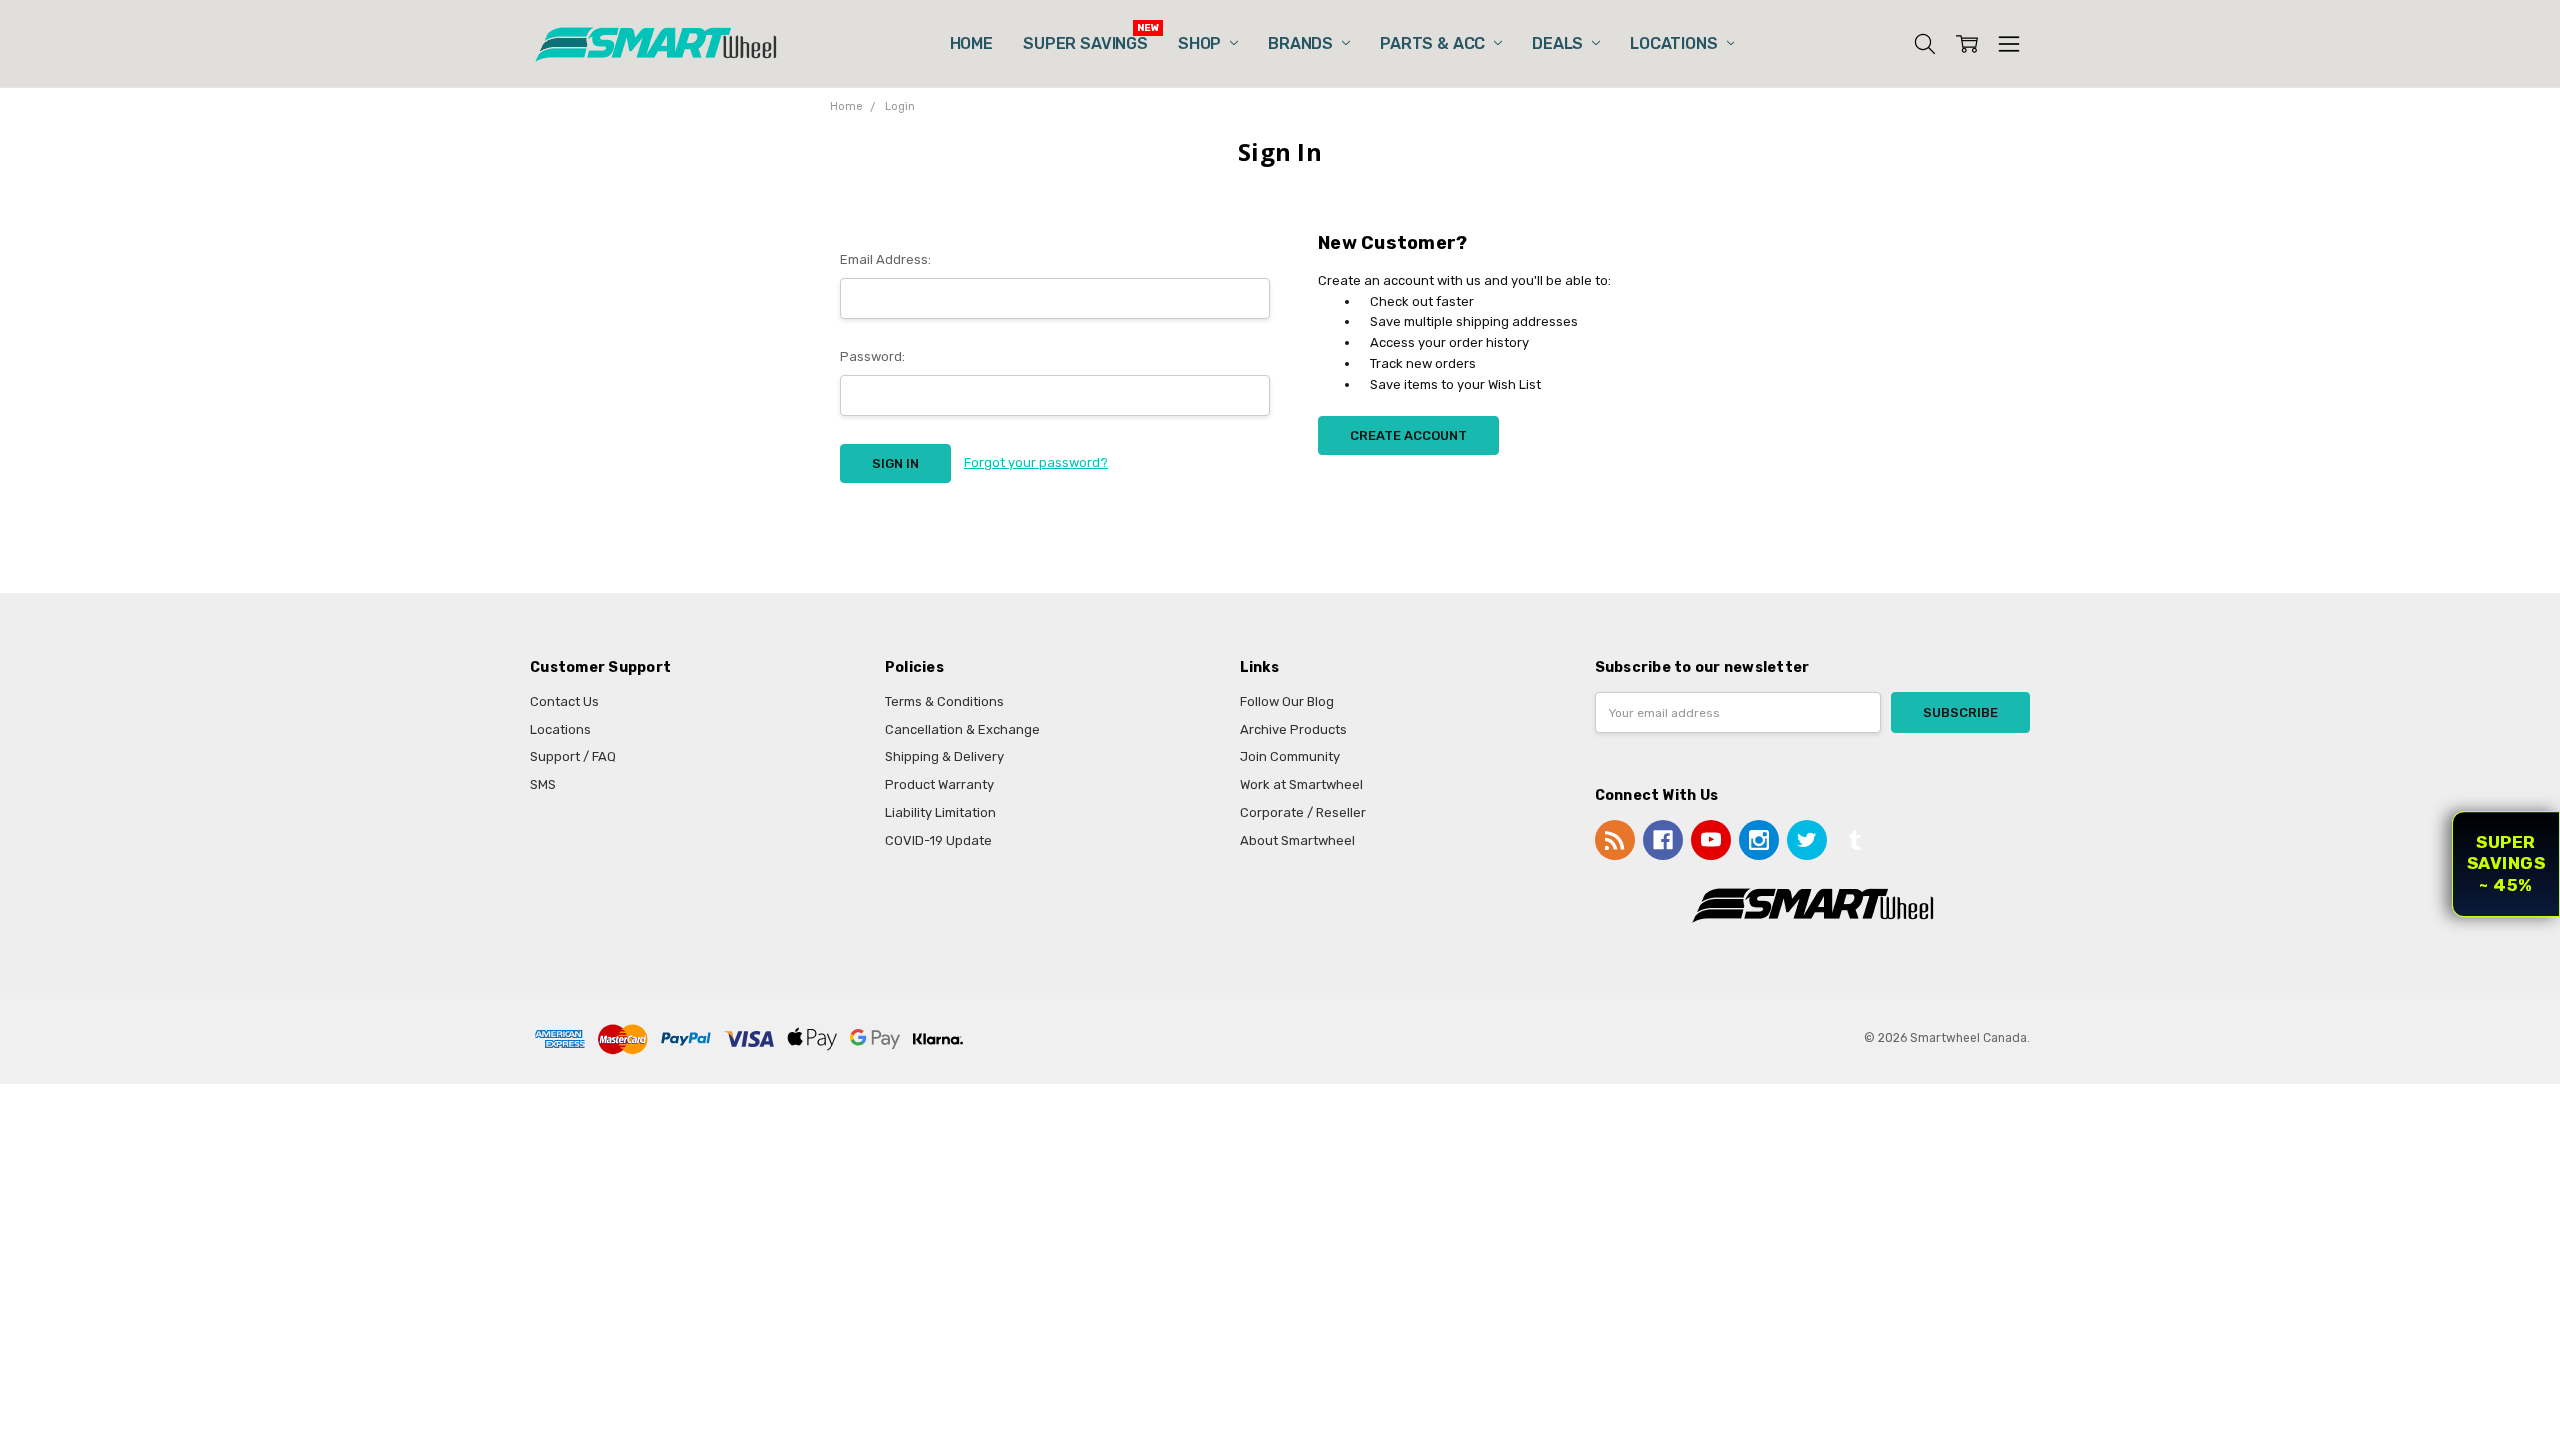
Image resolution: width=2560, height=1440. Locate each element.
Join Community (1290, 756)
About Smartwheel (1297, 840)
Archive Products (1293, 729)
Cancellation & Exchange (962, 729)
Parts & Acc (1434, 43)
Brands (1302, 43)
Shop (1201, 43)
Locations (1675, 43)
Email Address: (885, 259)
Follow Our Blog (1287, 701)
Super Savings (1085, 43)
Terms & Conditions (944, 701)
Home (971, 43)
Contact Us (564, 701)
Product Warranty (939, 784)
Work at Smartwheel (1301, 784)
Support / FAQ (573, 756)
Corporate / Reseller (1303, 812)
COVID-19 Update (938, 840)
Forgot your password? (1036, 462)
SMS (543, 784)
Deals (1559, 43)
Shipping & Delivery (944, 756)
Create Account (1408, 435)
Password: (872, 356)
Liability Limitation (940, 812)
